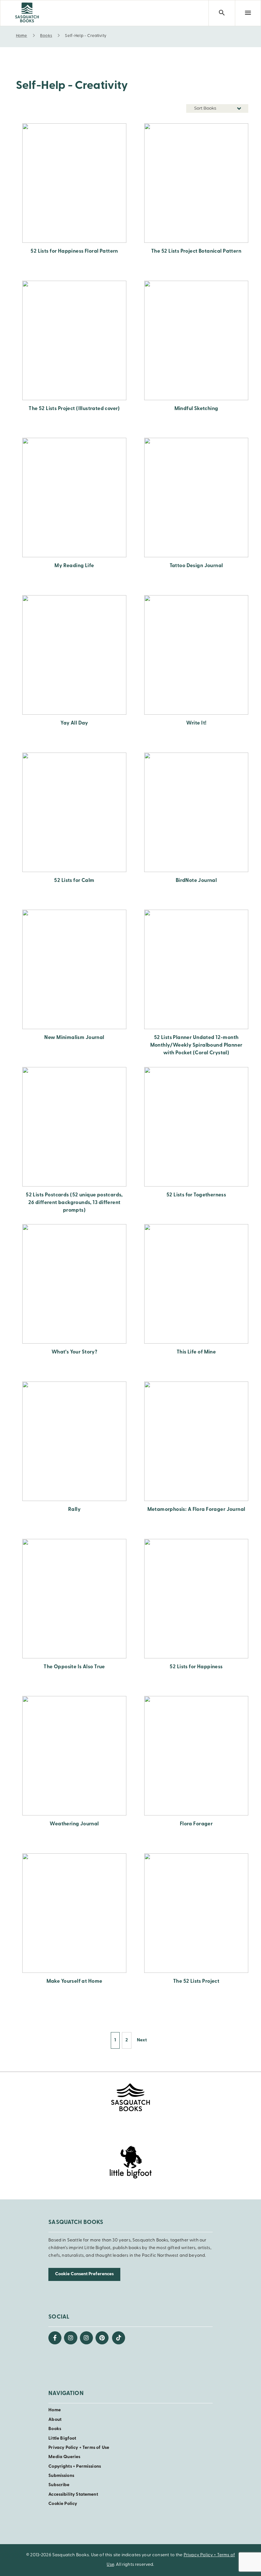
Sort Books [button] (206, 108)
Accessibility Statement (73, 2495)
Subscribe (59, 2485)
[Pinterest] (102, 2338)
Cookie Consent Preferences (84, 2274)
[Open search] (222, 13)
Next (142, 2040)
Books (55, 2429)
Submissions (61, 2476)
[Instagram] (71, 2338)
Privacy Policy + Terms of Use (79, 2448)
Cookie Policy (63, 2504)
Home (55, 2410)
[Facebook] (55, 2338)
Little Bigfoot (62, 2439)
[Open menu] (248, 13)
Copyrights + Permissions (75, 2467)
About (55, 2420)
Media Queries (64, 2457)
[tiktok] (119, 2338)
